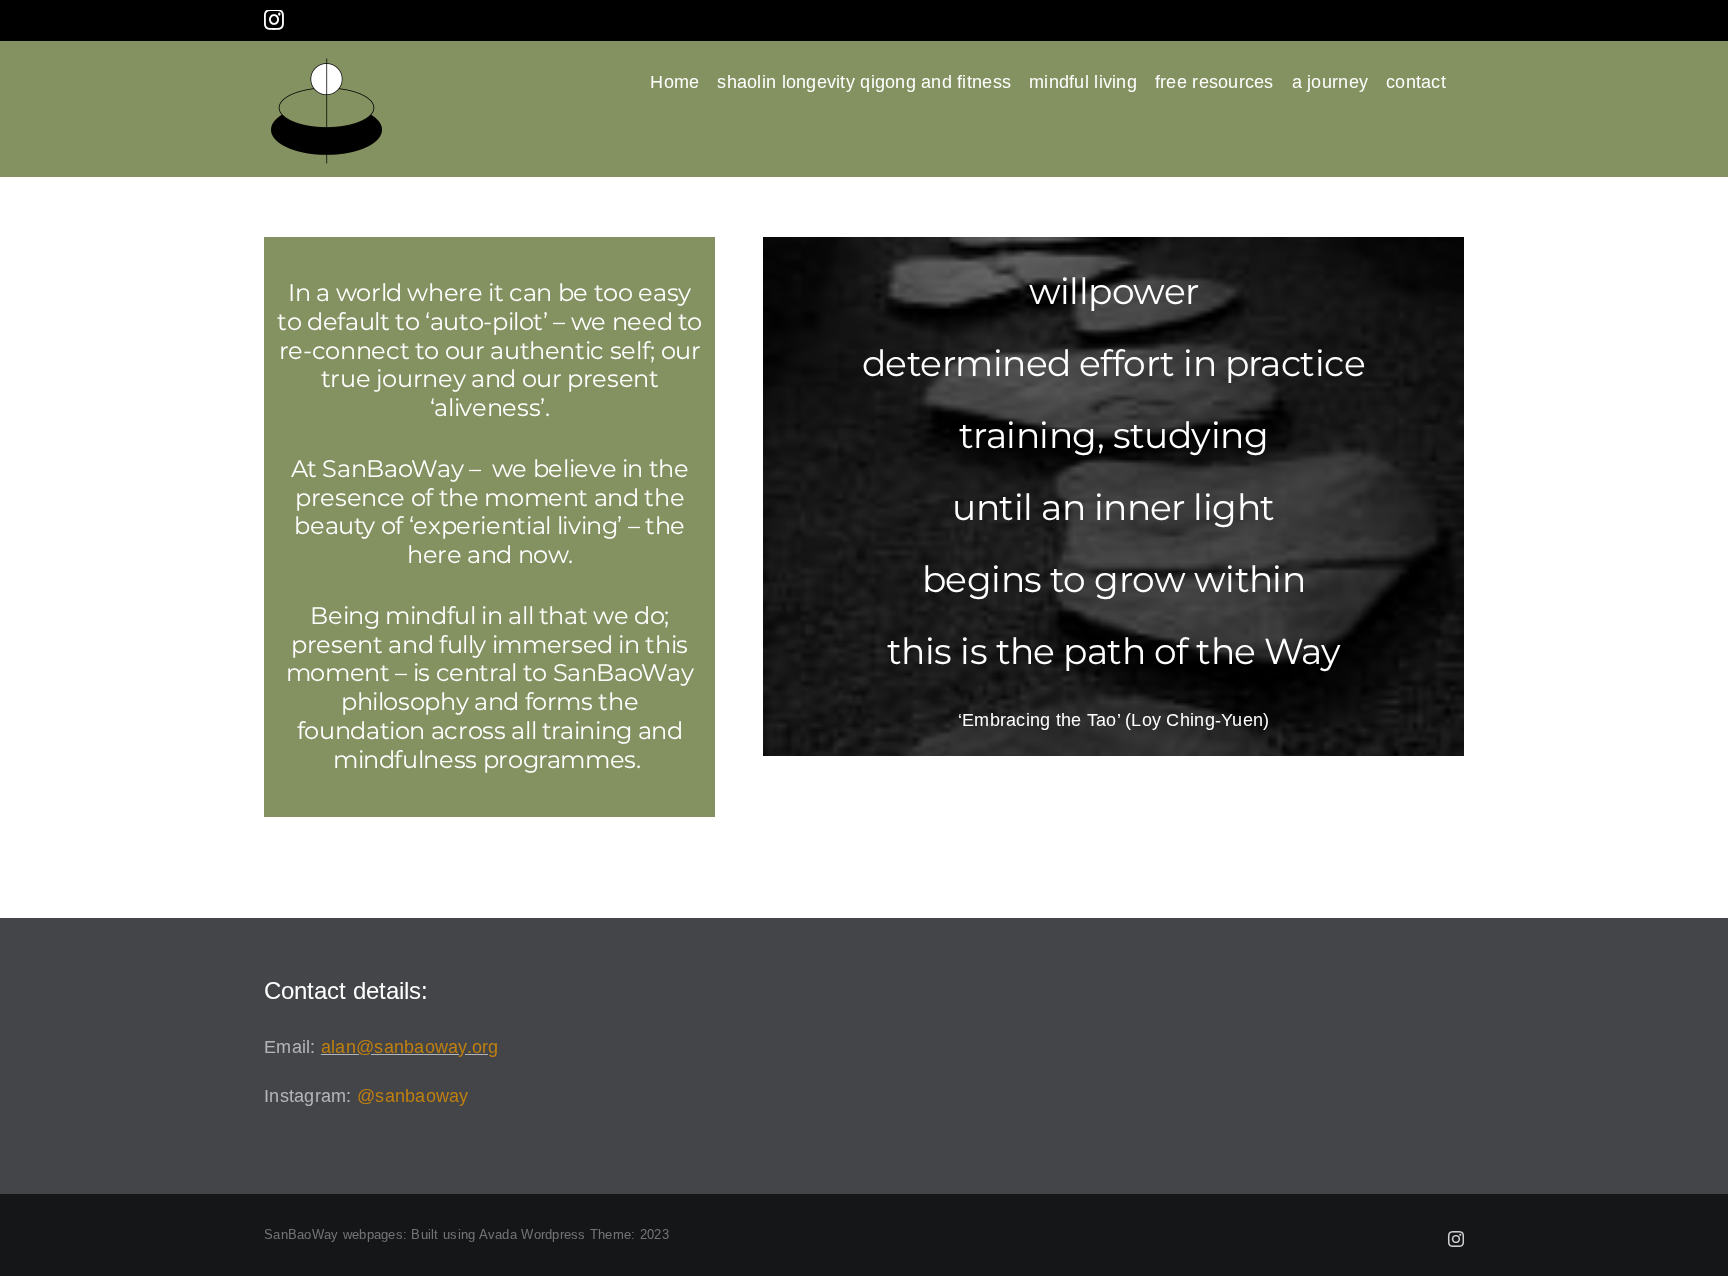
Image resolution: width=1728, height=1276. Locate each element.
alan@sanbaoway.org (410, 1047)
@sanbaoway (413, 1096)
